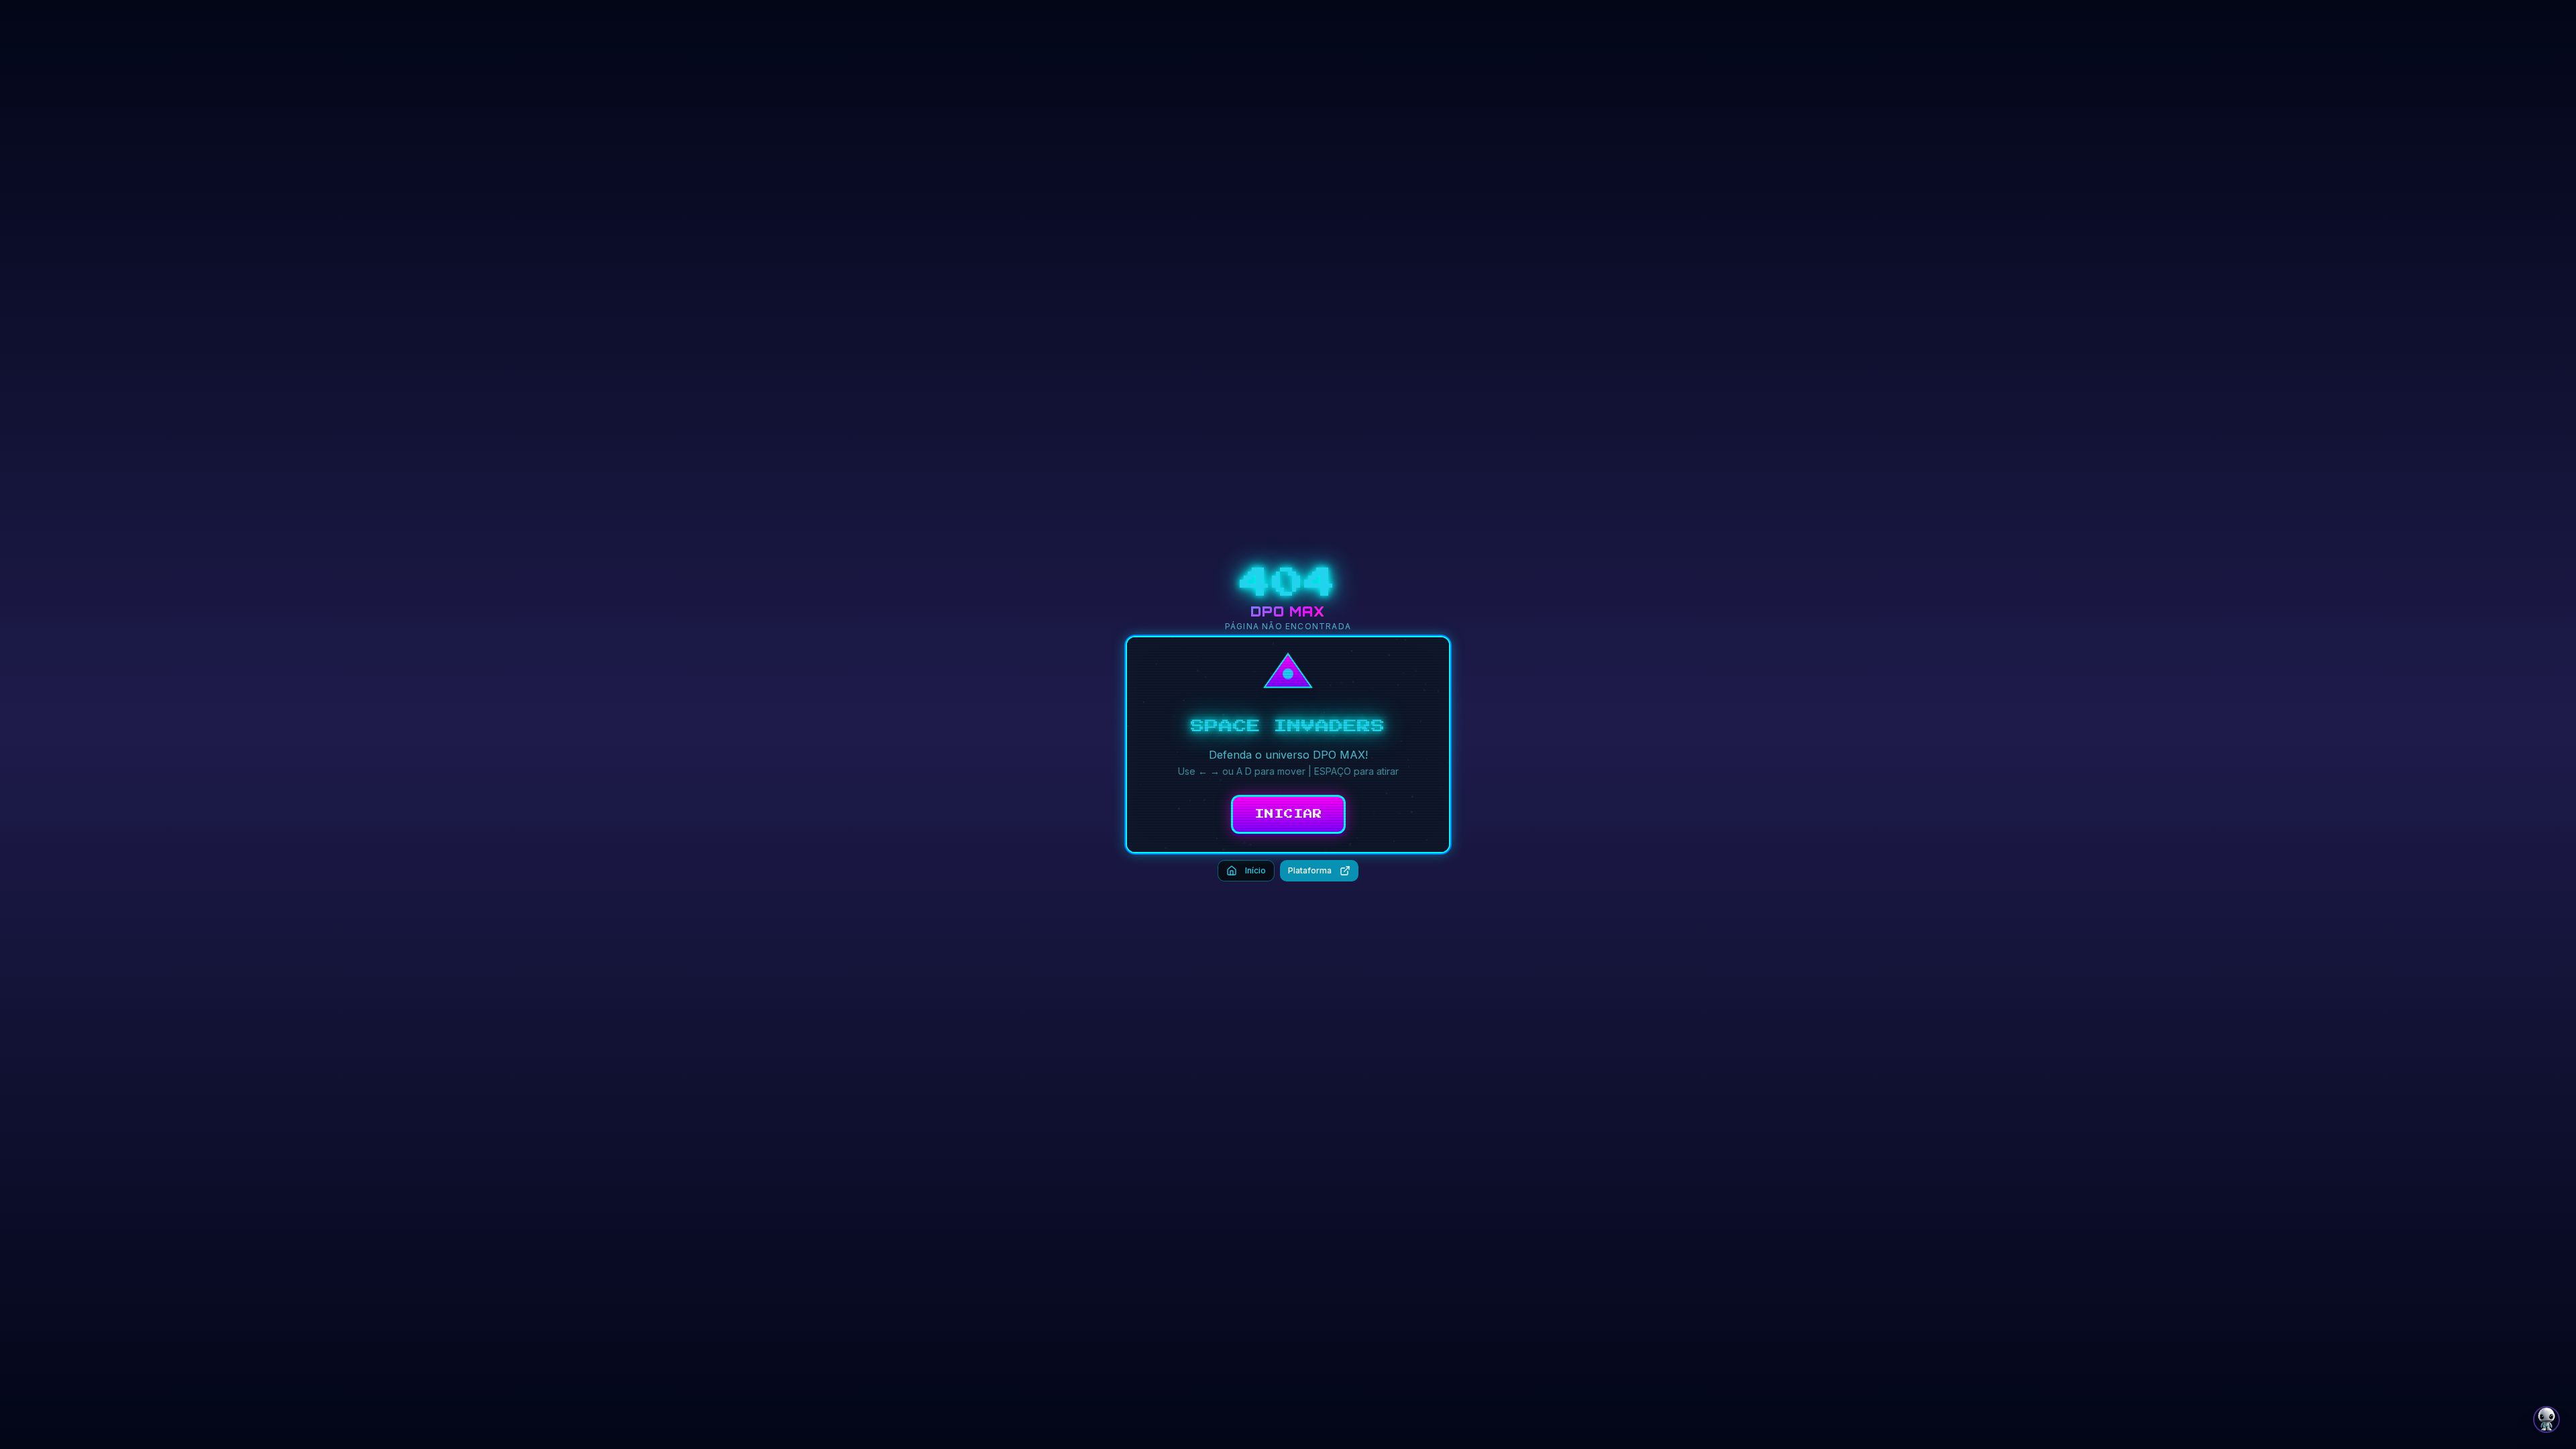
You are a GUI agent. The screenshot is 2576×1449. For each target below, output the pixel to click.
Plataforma (1310, 870)
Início (1255, 870)
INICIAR (1288, 814)
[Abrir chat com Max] (2546, 1419)
